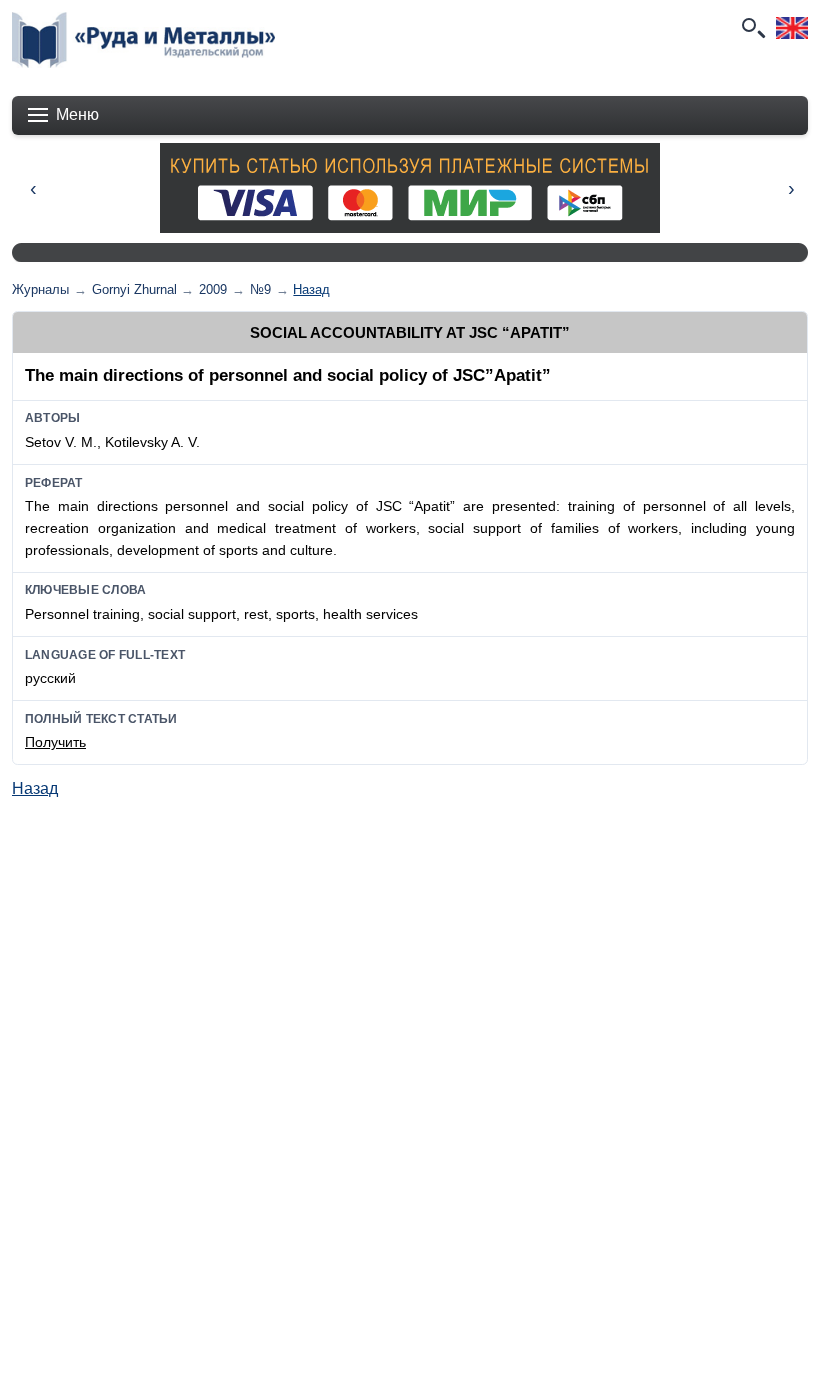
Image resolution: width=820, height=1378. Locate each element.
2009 (213, 289)
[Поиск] (752, 28)
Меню (77, 114)
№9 (260, 289)
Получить (55, 742)
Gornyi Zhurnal (134, 289)
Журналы (40, 289)
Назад (311, 289)
